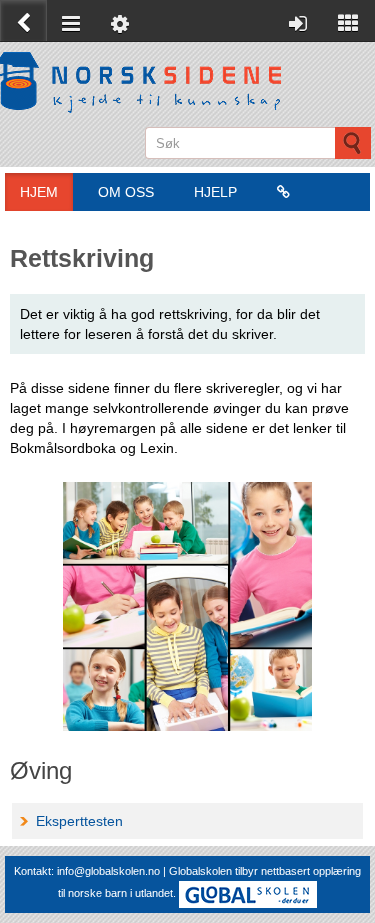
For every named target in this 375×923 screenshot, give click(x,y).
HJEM (39, 192)
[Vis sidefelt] (348, 20)
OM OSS (126, 192)
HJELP (215, 192)
